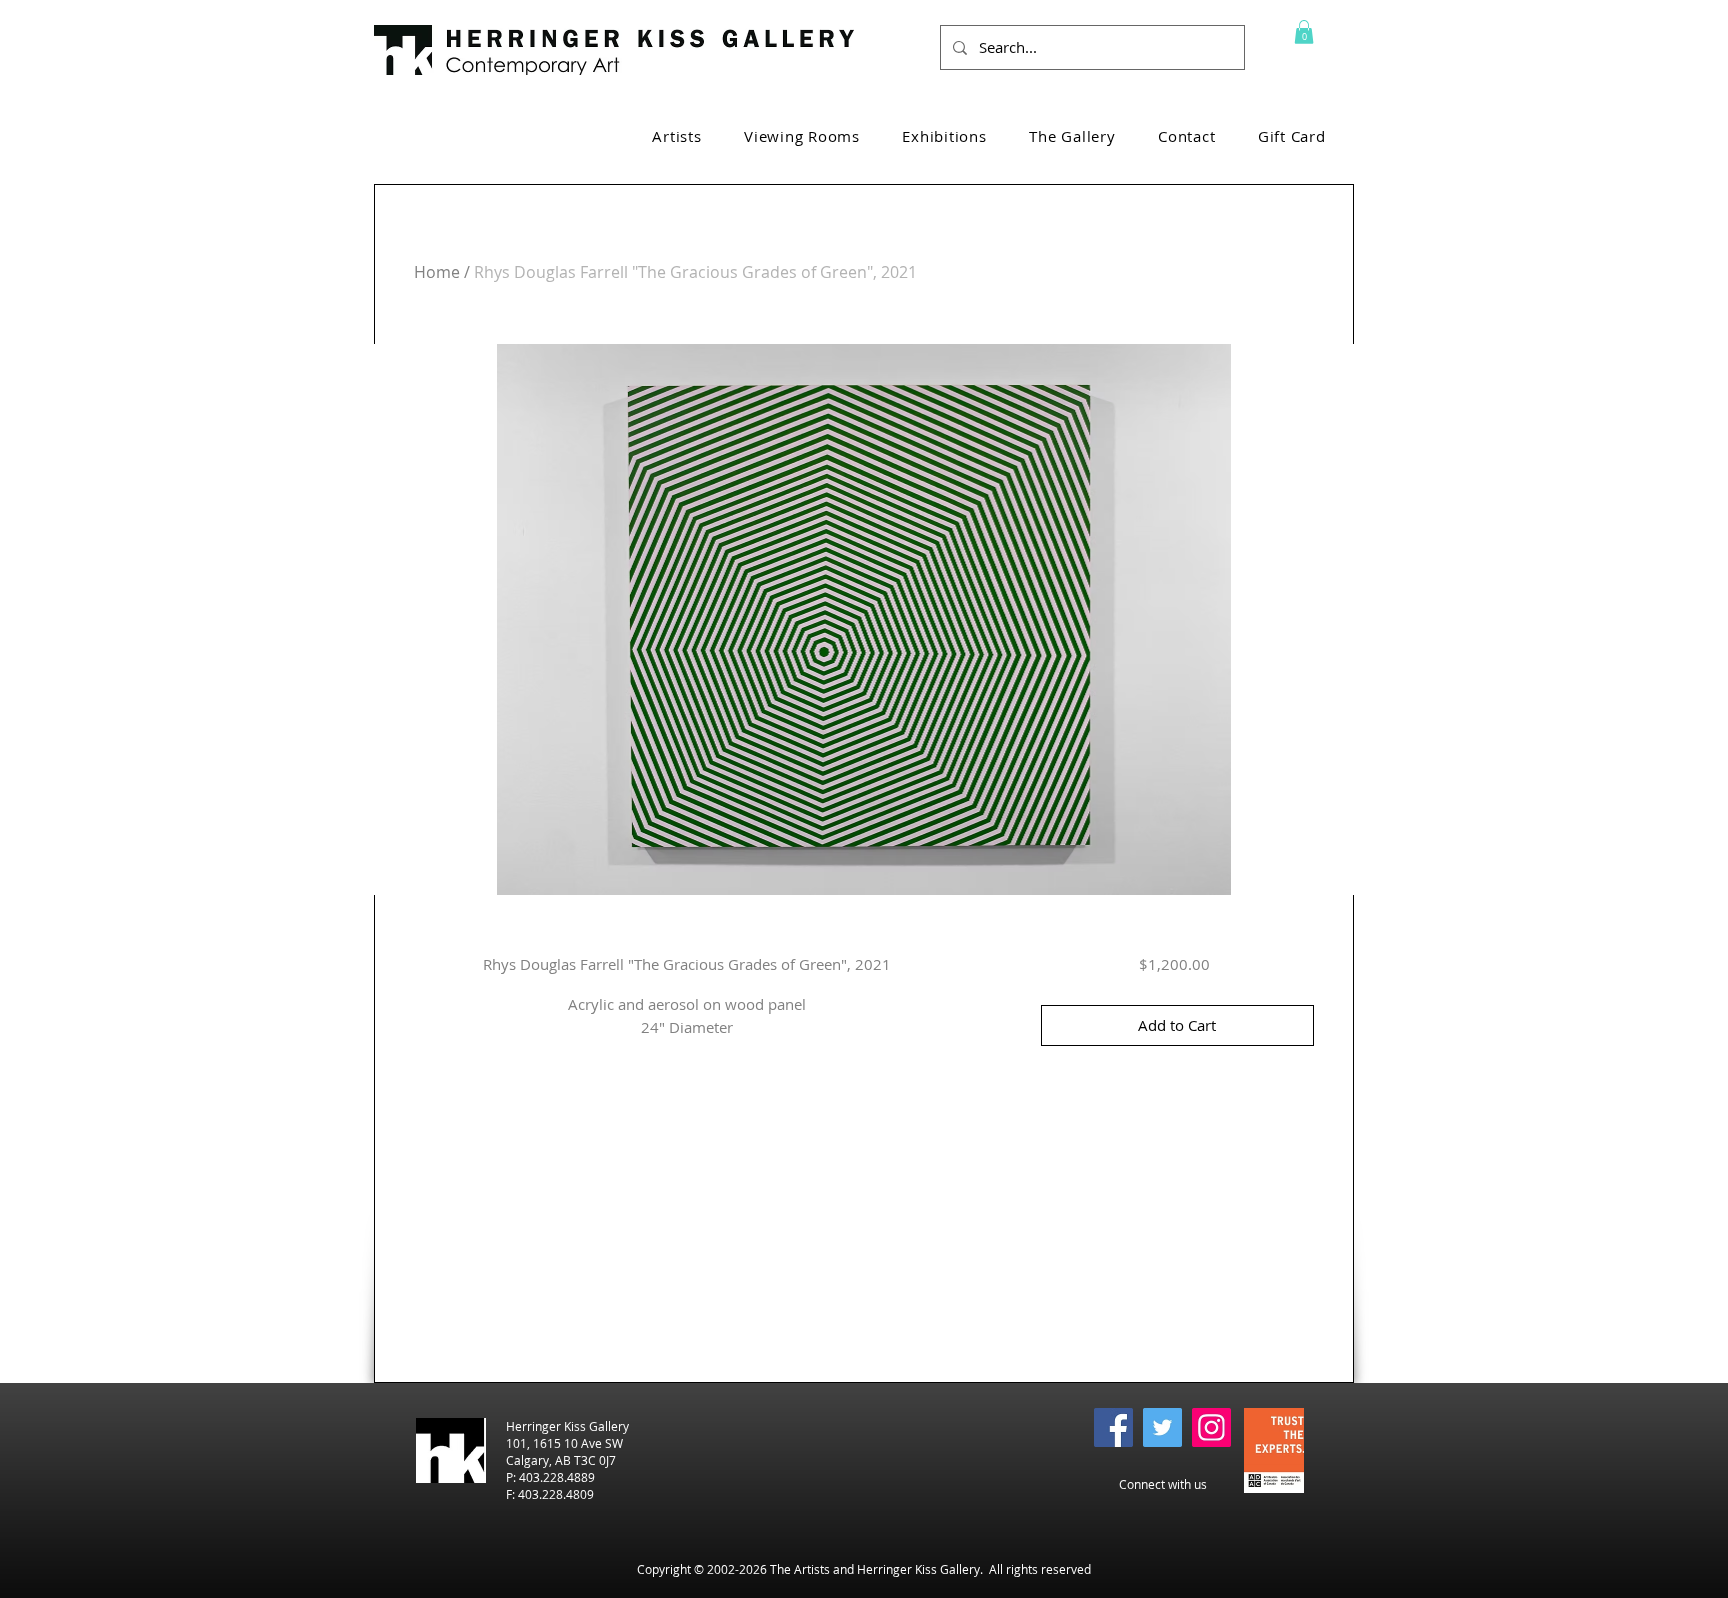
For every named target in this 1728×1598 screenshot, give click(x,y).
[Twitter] (1162, 1427)
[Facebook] (1113, 1427)
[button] (1304, 32)
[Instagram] (1211, 1427)
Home (437, 272)
